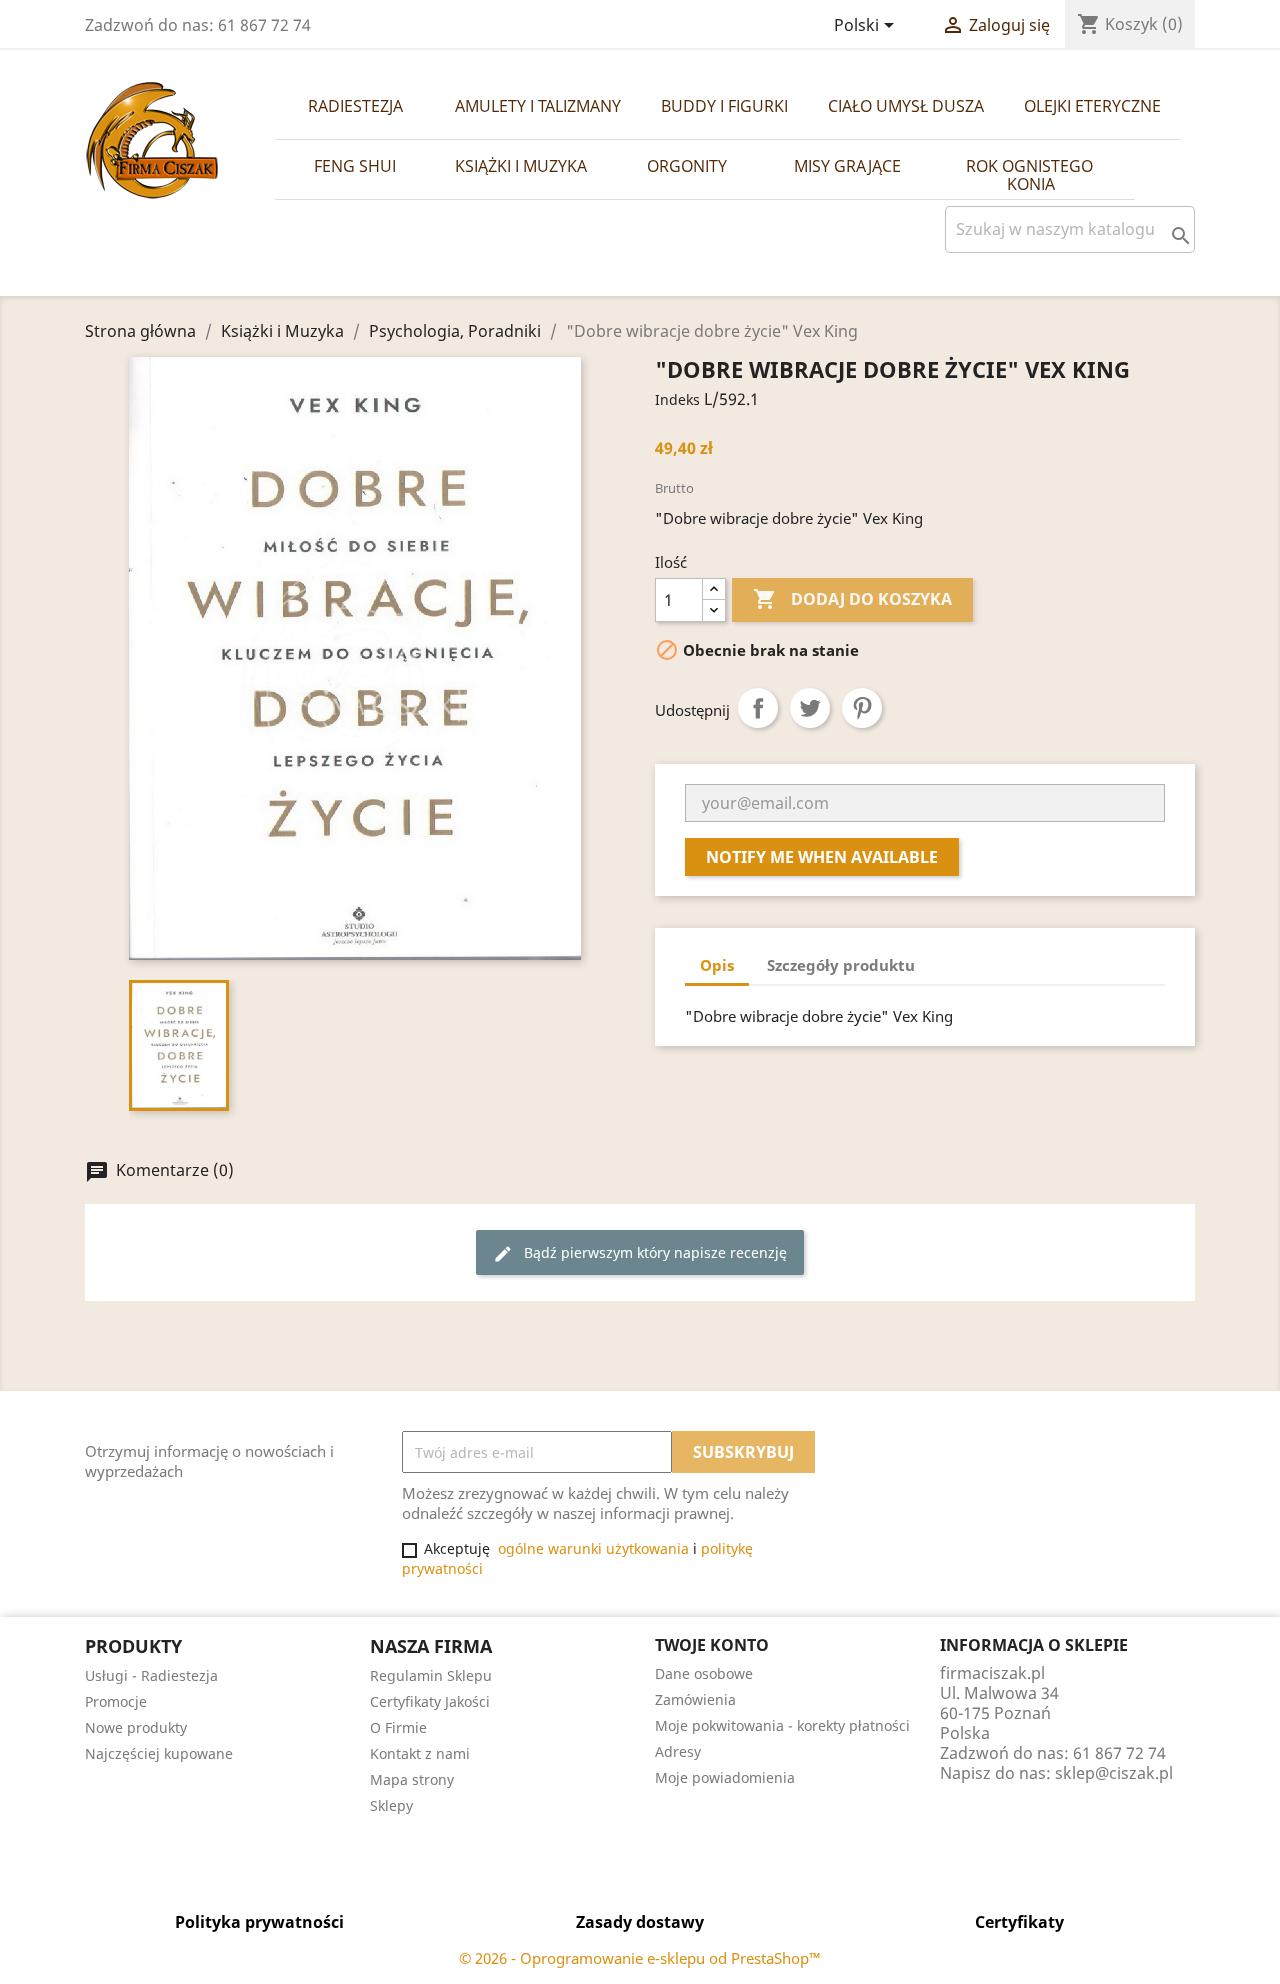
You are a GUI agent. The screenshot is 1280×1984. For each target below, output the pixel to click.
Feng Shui (355, 166)
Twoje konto (712, 1645)
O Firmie (398, 1727)
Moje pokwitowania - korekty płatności (782, 1725)
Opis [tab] (717, 965)
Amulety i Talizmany (538, 106)
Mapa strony (412, 1779)
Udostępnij (758, 708)
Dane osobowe (704, 1673)
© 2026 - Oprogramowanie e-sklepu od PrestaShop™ (640, 1958)
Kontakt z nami (420, 1753)
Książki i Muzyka (521, 166)
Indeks (677, 399)
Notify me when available (822, 857)
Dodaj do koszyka (852, 599)
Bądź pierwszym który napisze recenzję (640, 1253)
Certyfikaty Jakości (430, 1701)
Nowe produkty (136, 1727)
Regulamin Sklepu (431, 1675)
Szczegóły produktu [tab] (841, 965)
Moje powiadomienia (725, 1777)
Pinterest (862, 708)
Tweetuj (810, 708)
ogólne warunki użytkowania (593, 1548)
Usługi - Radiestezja (151, 1675)
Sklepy (391, 1805)
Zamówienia (695, 1699)
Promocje (116, 1701)
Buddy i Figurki (724, 106)
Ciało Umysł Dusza (906, 106)
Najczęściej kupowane (159, 1753)
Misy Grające (847, 166)
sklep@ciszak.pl (1114, 1773)
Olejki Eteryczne (1092, 106)
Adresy (678, 1751)
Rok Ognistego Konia (1031, 175)
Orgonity (687, 166)
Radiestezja (355, 106)
